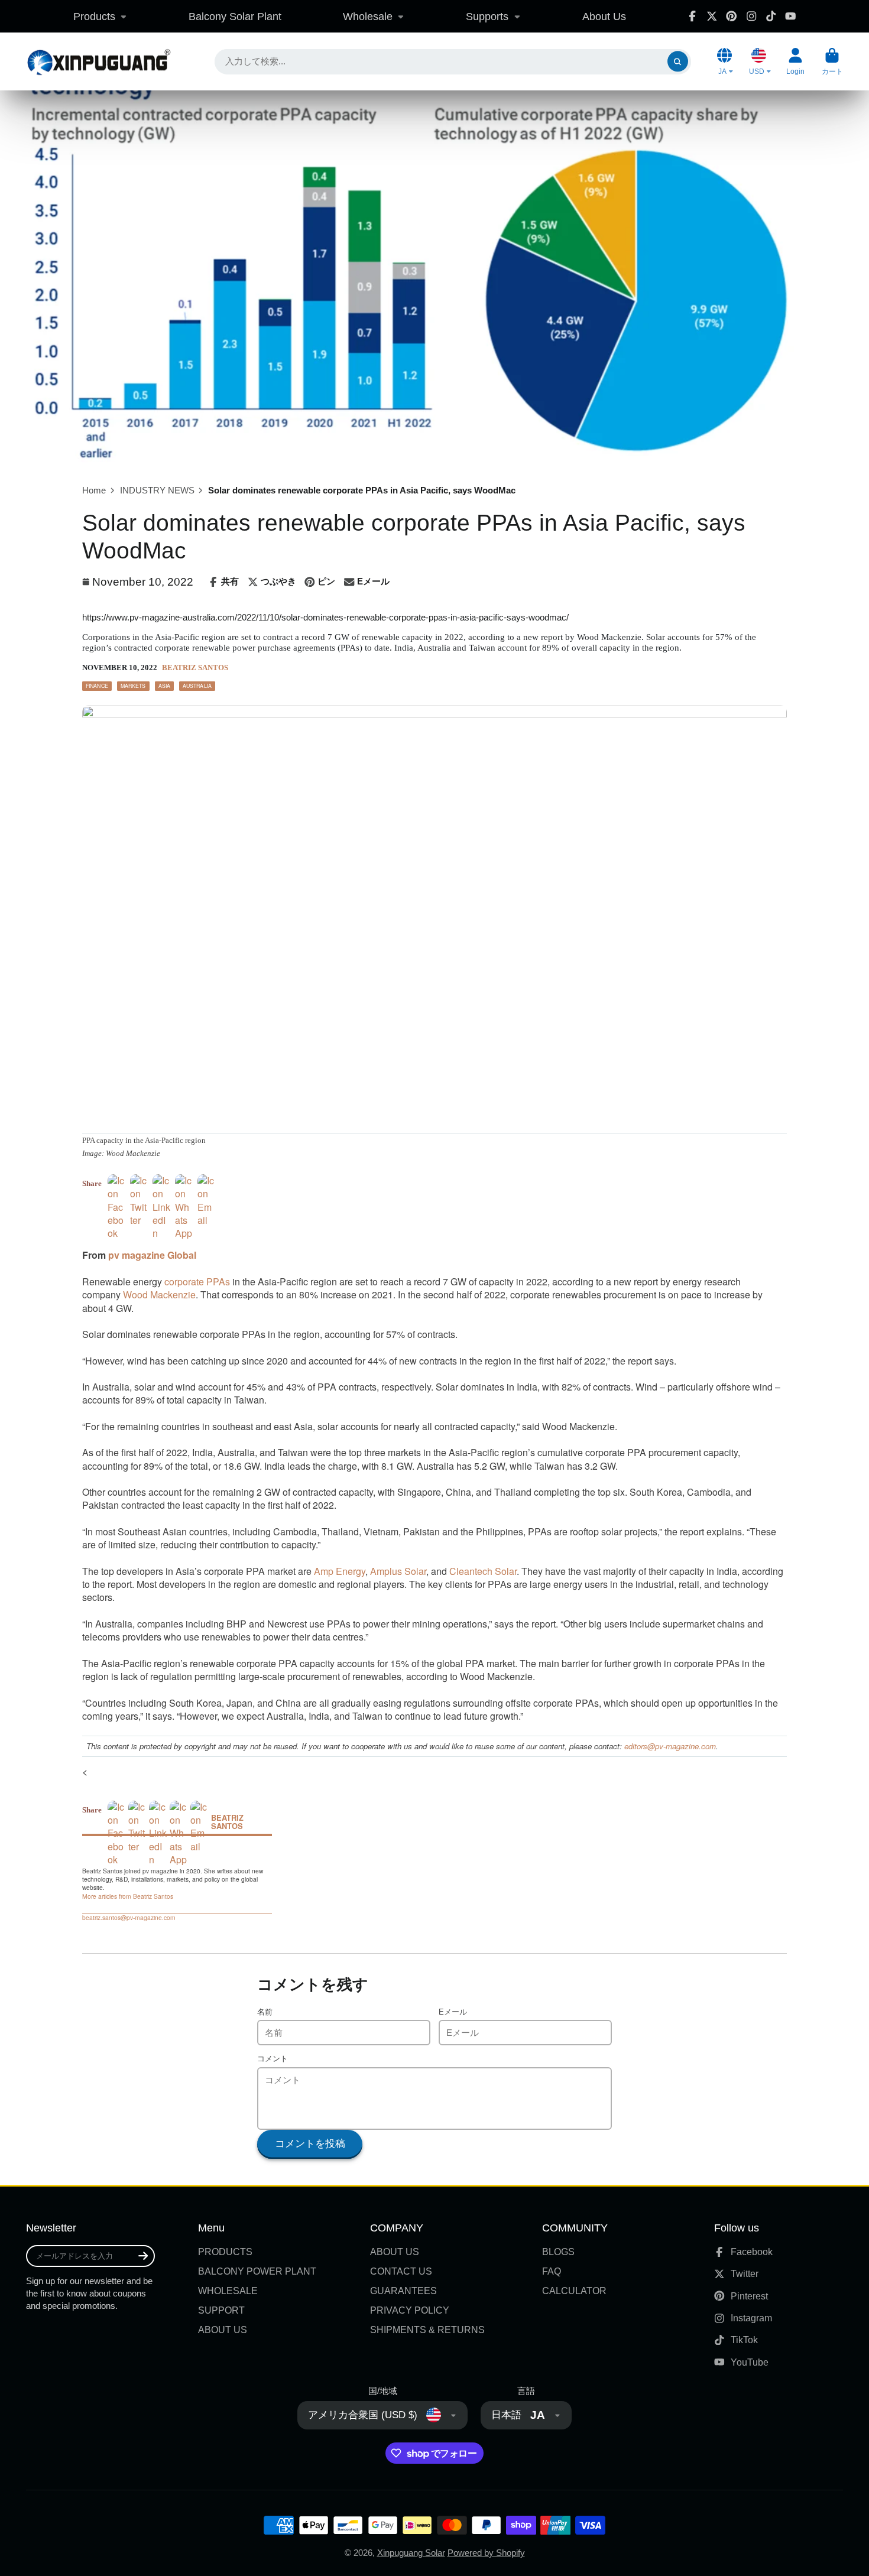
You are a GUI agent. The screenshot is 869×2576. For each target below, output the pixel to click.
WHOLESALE (228, 2291)
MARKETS (133, 686)
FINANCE (97, 686)
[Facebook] (692, 16)
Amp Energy (340, 1571)
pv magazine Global (152, 1255)
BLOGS (558, 2252)
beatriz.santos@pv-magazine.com (129, 1918)
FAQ (552, 2271)
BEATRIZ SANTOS (195, 668)
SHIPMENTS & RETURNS (427, 2330)
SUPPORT (221, 2310)
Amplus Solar (398, 1571)
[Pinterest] (731, 16)
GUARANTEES (403, 2291)
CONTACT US (401, 2271)
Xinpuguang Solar (411, 2553)
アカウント (795, 61)
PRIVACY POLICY (410, 2310)
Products (94, 16)
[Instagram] (751, 16)
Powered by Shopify (486, 2553)
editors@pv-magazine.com (670, 1746)
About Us (604, 16)
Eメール (453, 2012)
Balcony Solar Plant (235, 16)
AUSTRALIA (197, 686)
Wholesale (368, 16)
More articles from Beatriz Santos (128, 1896)
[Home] (98, 61)
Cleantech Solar (483, 1571)
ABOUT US (223, 2330)
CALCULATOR (574, 2291)
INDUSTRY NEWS (157, 490)
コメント (273, 2059)
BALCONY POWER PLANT (257, 2271)
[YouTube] (790, 16)
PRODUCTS (225, 2252)
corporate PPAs (197, 1281)
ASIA (164, 686)
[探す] (678, 62)
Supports (487, 16)
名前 (265, 2012)
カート (832, 61)
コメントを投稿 (310, 2144)
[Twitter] (712, 16)
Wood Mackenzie (159, 1295)
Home (94, 490)
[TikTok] (771, 16)
